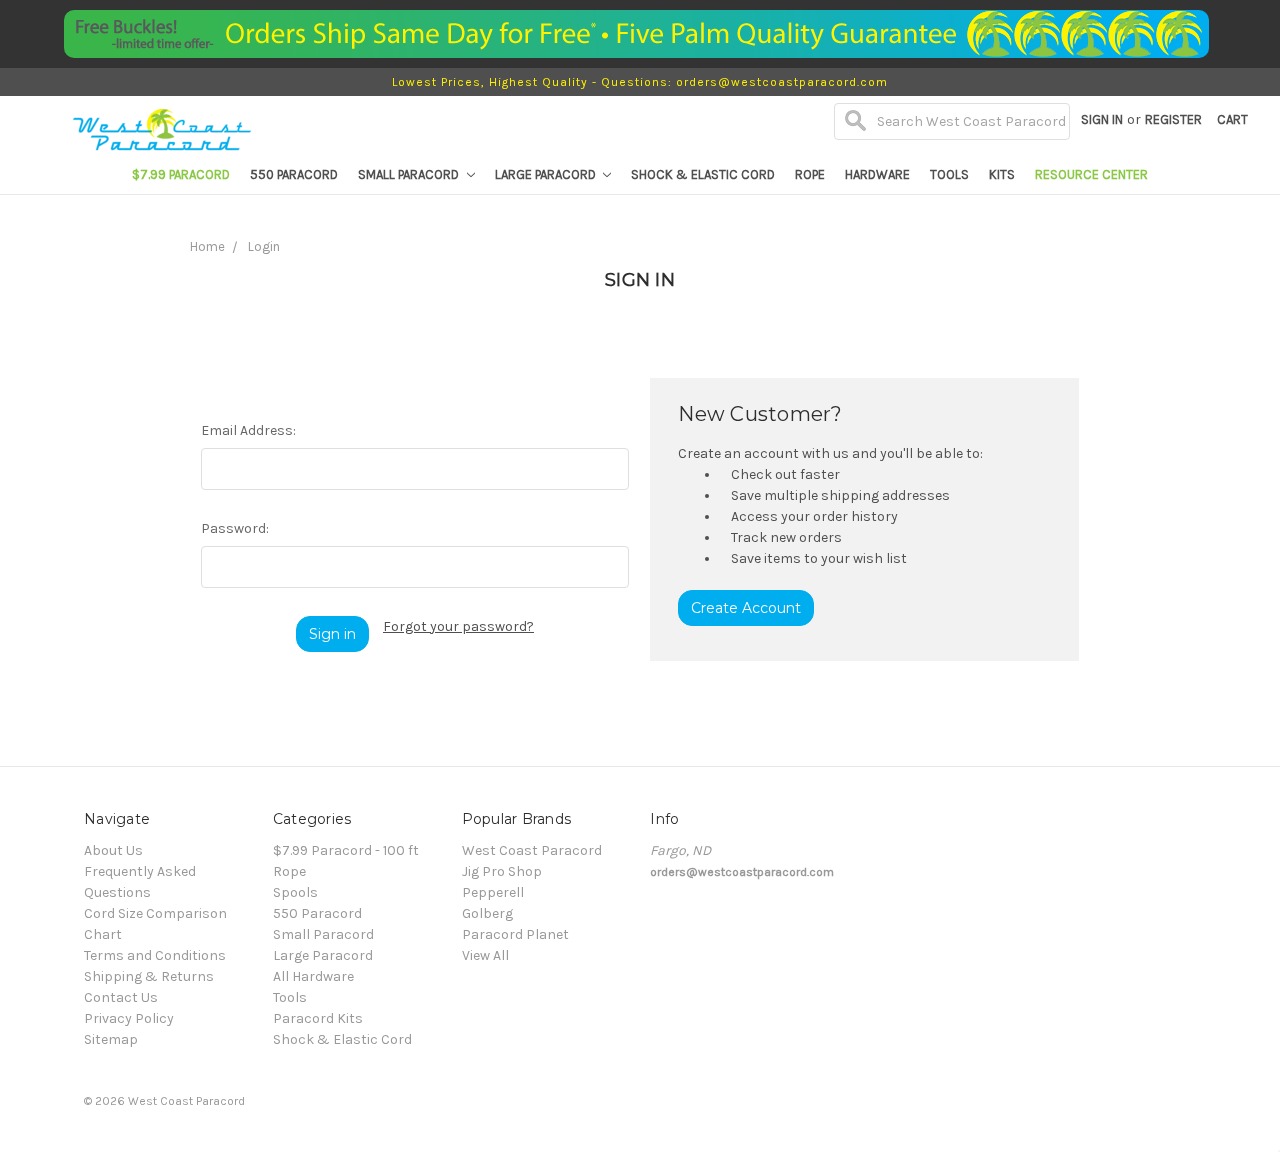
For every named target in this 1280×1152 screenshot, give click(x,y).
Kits (1002, 174)
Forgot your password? (458, 626)
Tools (949, 174)
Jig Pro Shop (502, 871)
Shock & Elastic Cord (703, 174)
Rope (810, 174)
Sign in (1102, 119)
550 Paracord (294, 174)
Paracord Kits (318, 1018)
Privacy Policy (129, 1018)
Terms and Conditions (155, 955)
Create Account (746, 608)
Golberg (487, 913)
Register (1173, 119)
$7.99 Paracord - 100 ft (346, 850)
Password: (235, 528)
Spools (295, 892)
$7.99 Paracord (181, 174)
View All (485, 955)
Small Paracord (410, 174)
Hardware (877, 174)
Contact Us (121, 997)
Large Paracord (547, 174)
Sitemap (111, 1039)
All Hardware (313, 976)
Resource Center (1091, 174)
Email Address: (248, 430)
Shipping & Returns (149, 976)
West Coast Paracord (532, 850)
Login (264, 246)
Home (207, 246)
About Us (113, 850)
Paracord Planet (515, 934)
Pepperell (493, 892)
